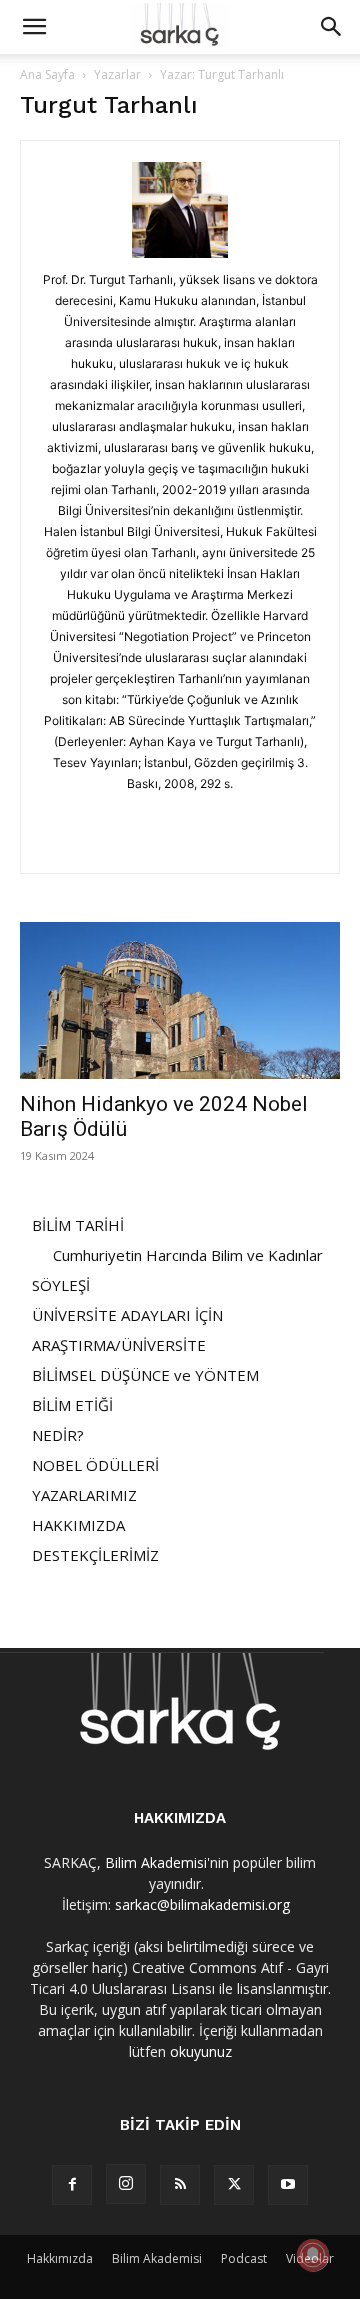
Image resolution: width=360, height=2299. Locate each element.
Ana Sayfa (47, 74)
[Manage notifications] (313, 2255)
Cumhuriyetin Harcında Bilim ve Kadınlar (188, 1255)
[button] (34, 27)
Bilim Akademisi (156, 1862)
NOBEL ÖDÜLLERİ (95, 1465)
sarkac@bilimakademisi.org (202, 1904)
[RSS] (180, 2185)
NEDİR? (58, 1435)
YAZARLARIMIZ (84, 1495)
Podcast (244, 2258)
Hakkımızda (60, 2258)
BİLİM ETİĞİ (72, 1405)
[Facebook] (72, 2185)
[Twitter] (234, 2185)
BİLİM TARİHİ (78, 1225)
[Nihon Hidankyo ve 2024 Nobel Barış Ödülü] (180, 1000)
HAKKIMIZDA (78, 1525)
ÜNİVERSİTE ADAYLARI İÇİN (127, 1315)
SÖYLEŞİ (61, 1285)
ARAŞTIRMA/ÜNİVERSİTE (119, 1345)
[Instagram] (126, 2184)
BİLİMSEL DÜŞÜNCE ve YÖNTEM (145, 1375)
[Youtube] (288, 2185)
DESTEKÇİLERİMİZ (95, 1555)
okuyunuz (201, 2051)
